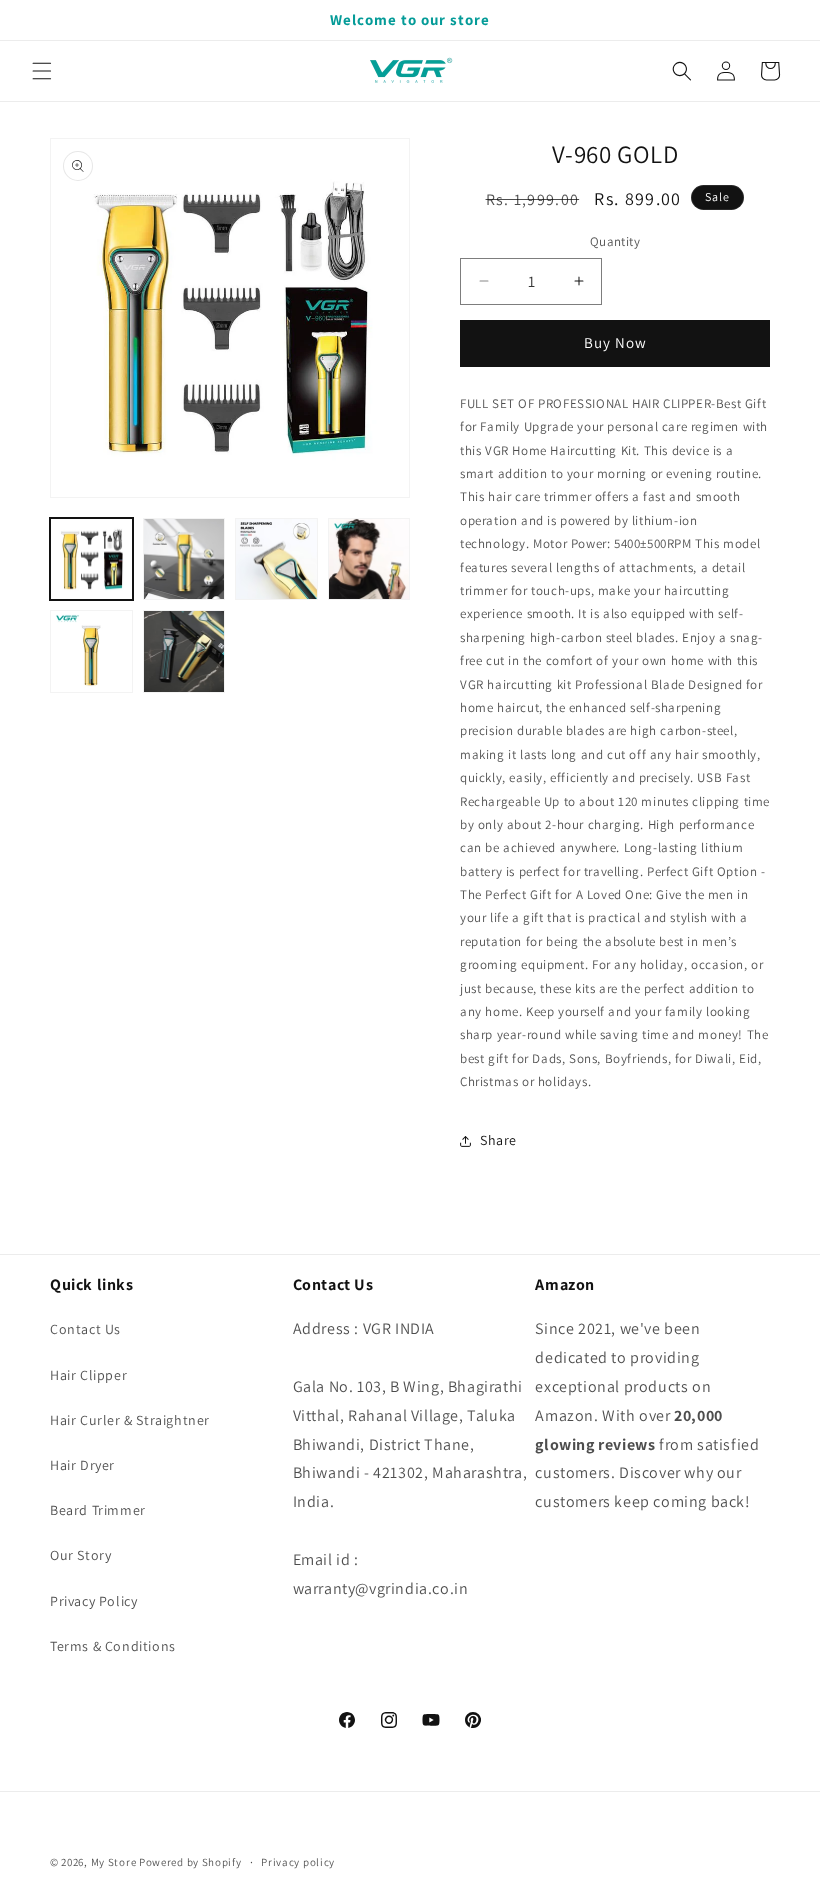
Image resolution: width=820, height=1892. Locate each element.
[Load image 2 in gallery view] (184, 559)
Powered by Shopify (190, 1862)
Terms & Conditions (113, 1646)
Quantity (615, 241)
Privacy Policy (93, 1601)
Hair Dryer (82, 1465)
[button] (42, 71)
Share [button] (498, 1140)
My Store (114, 1862)
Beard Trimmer (98, 1510)
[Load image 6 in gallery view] (184, 651)
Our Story (80, 1555)
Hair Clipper (88, 1375)
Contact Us (85, 1329)
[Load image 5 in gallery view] (91, 651)
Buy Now (615, 342)
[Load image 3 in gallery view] (276, 559)
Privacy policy (298, 1862)
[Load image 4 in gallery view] (369, 559)
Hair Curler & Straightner (130, 1420)
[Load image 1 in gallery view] (91, 559)
